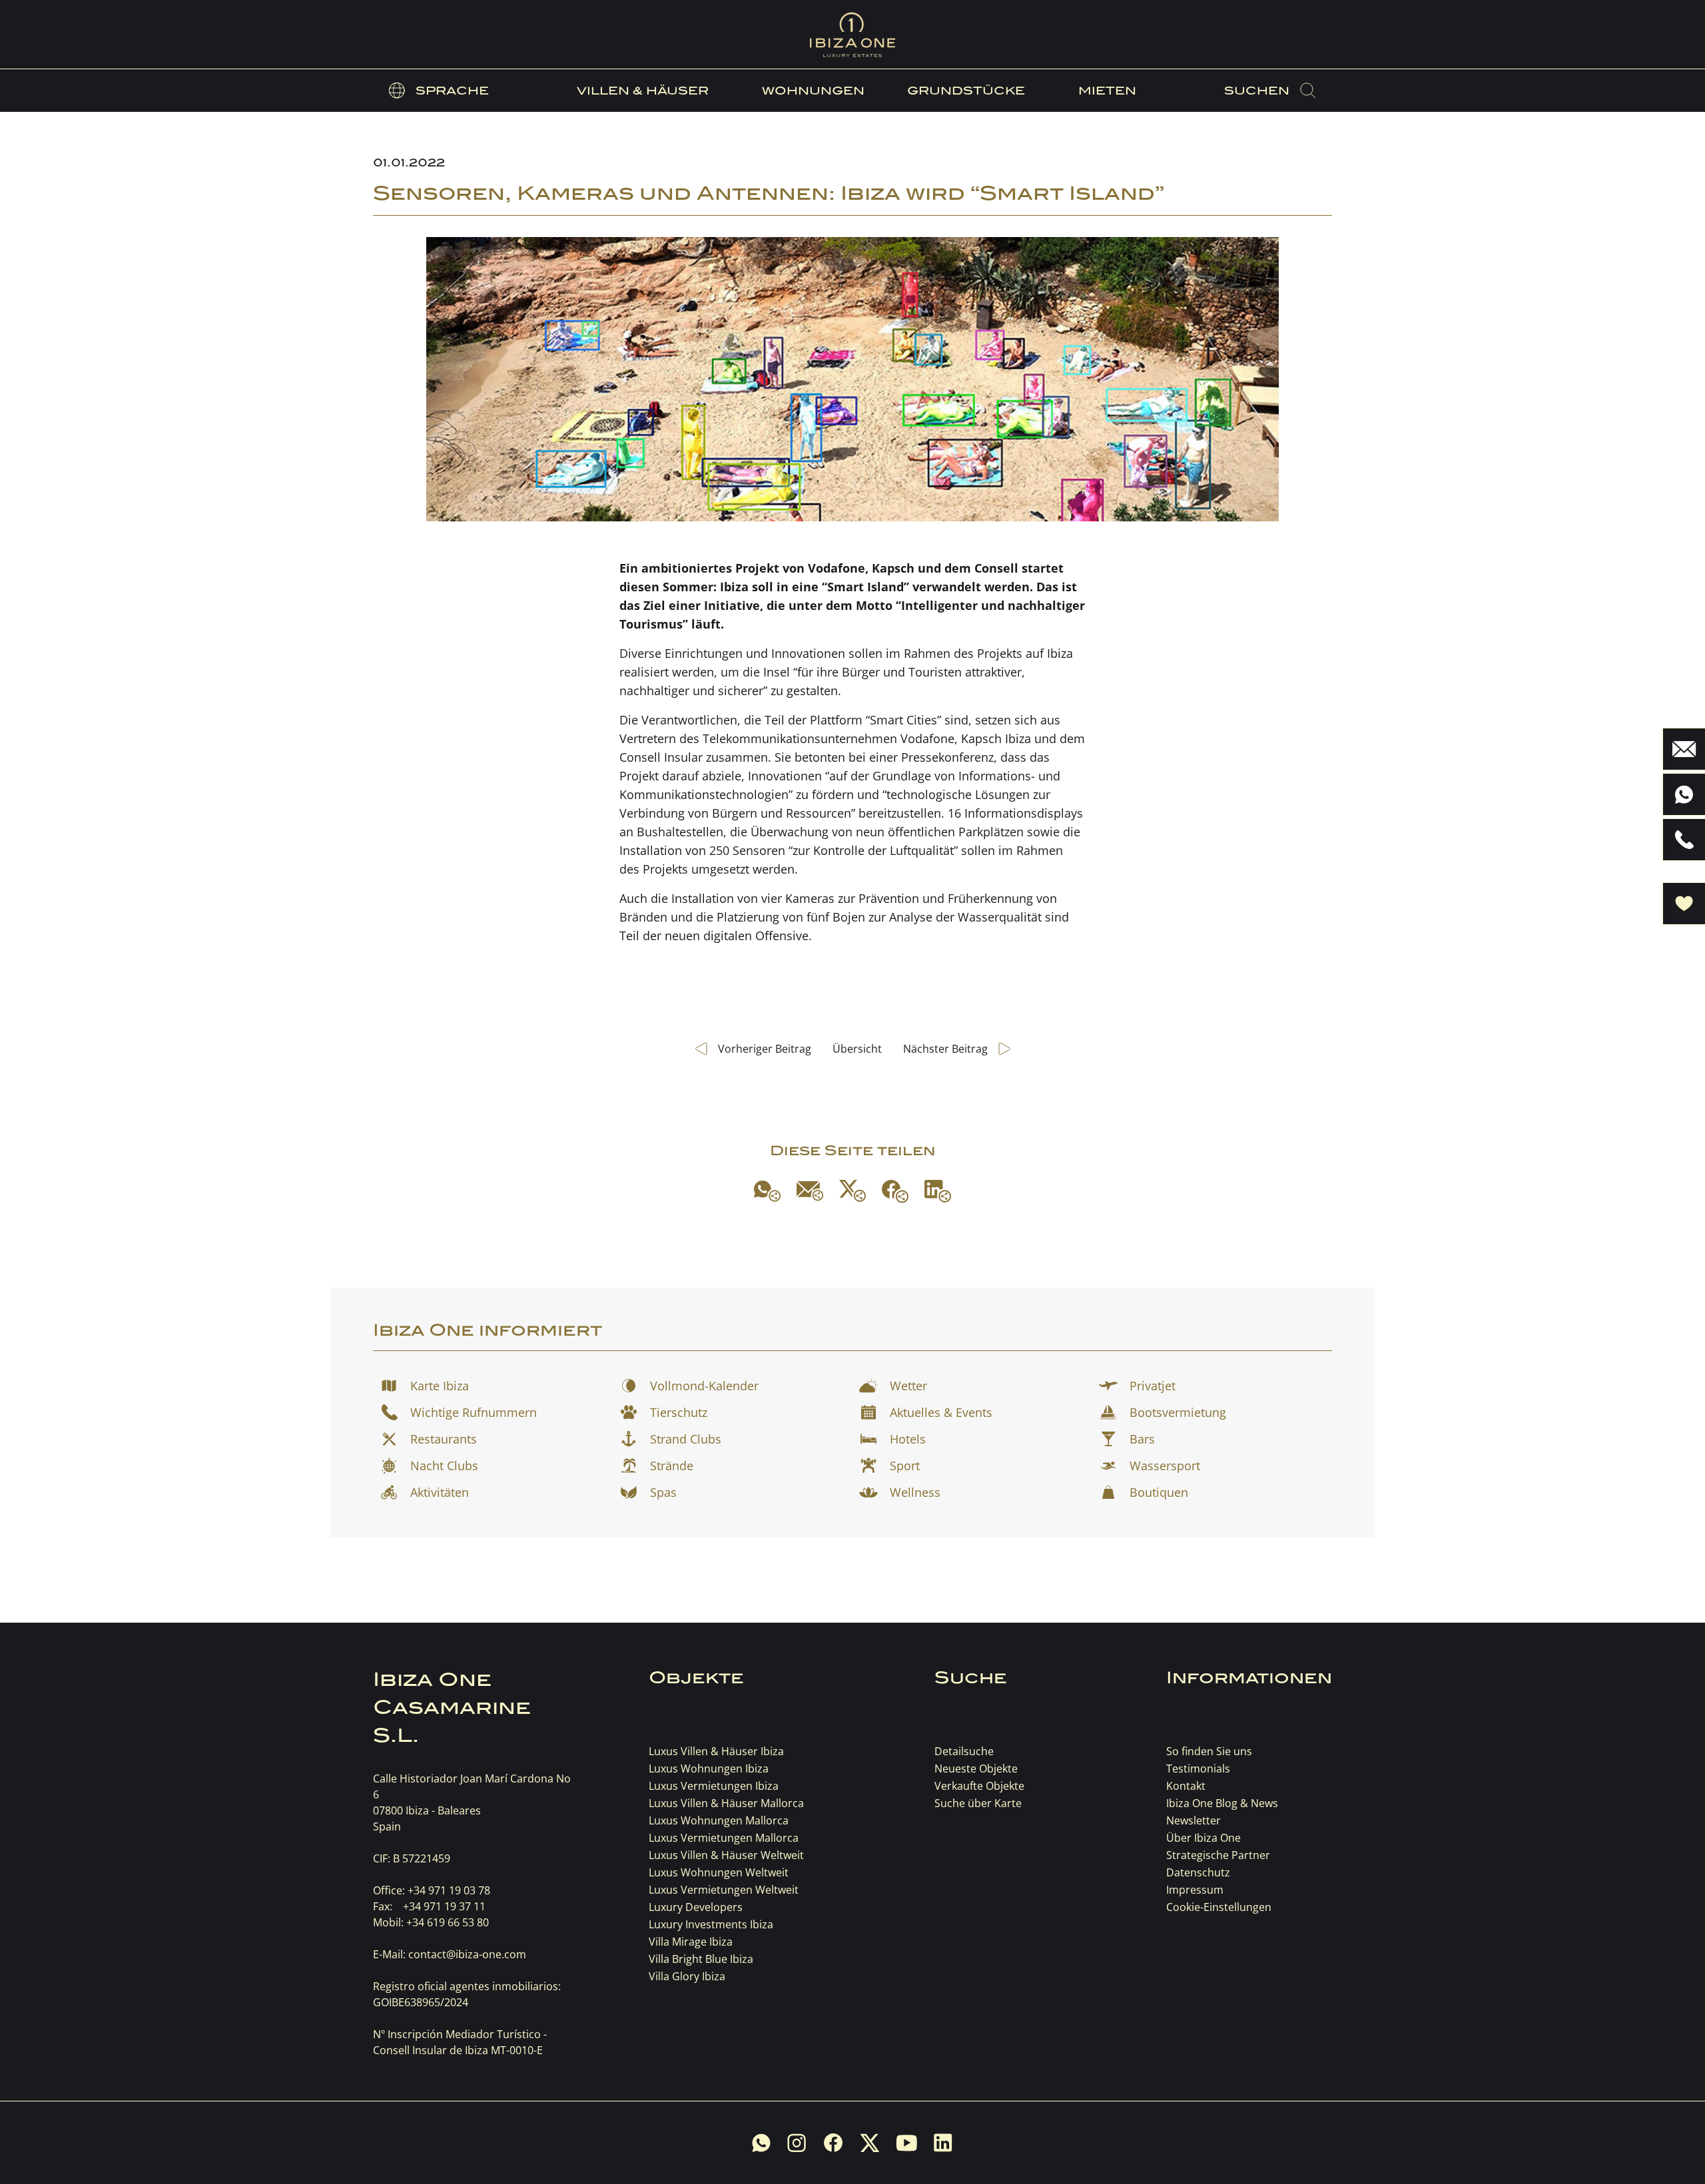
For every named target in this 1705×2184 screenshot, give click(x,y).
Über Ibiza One (1203, 1838)
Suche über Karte (978, 1803)
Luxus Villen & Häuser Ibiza (716, 1751)
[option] (439, 91)
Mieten (1107, 91)
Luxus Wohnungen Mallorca (719, 1820)
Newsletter (1193, 1820)
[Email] (810, 1191)
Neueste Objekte (976, 1769)
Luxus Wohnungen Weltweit (719, 1872)
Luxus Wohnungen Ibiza (709, 1769)
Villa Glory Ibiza (687, 1976)
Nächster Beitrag (945, 1049)
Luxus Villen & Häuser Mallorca (726, 1803)
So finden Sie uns (1209, 1751)
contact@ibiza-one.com (467, 1954)
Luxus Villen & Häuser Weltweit (726, 1855)
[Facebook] (895, 1191)
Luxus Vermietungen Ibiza (714, 1786)
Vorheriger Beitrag (765, 1049)
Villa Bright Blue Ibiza (701, 1959)
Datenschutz (1198, 1872)
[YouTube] (906, 2143)
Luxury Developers (696, 1907)
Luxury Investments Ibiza (711, 1924)
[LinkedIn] (938, 1191)
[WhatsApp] (767, 1191)
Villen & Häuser (643, 91)
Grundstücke (966, 91)
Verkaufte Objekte (979, 1786)
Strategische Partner (1218, 1855)
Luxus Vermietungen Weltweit (724, 1890)
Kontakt (1186, 1786)
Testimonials (1198, 1769)
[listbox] (439, 91)
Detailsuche (964, 1751)
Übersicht (857, 1049)
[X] (852, 1191)
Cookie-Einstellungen (1219, 1907)
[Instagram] (797, 2143)
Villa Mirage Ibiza (691, 1942)
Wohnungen (813, 91)
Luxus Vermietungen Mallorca (724, 1838)
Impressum (1195, 1890)
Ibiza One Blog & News (1222, 1803)
